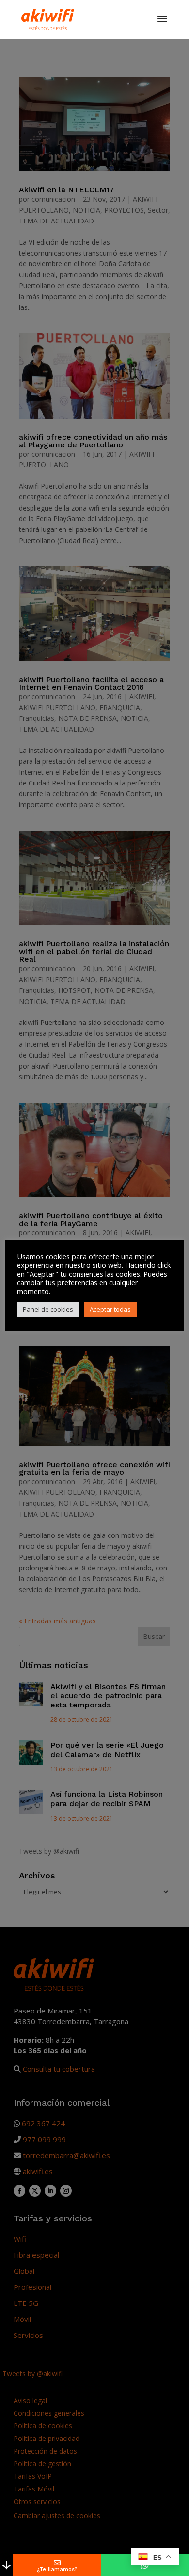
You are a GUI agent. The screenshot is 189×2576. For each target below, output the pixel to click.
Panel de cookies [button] (48, 1309)
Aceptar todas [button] (110, 1309)
